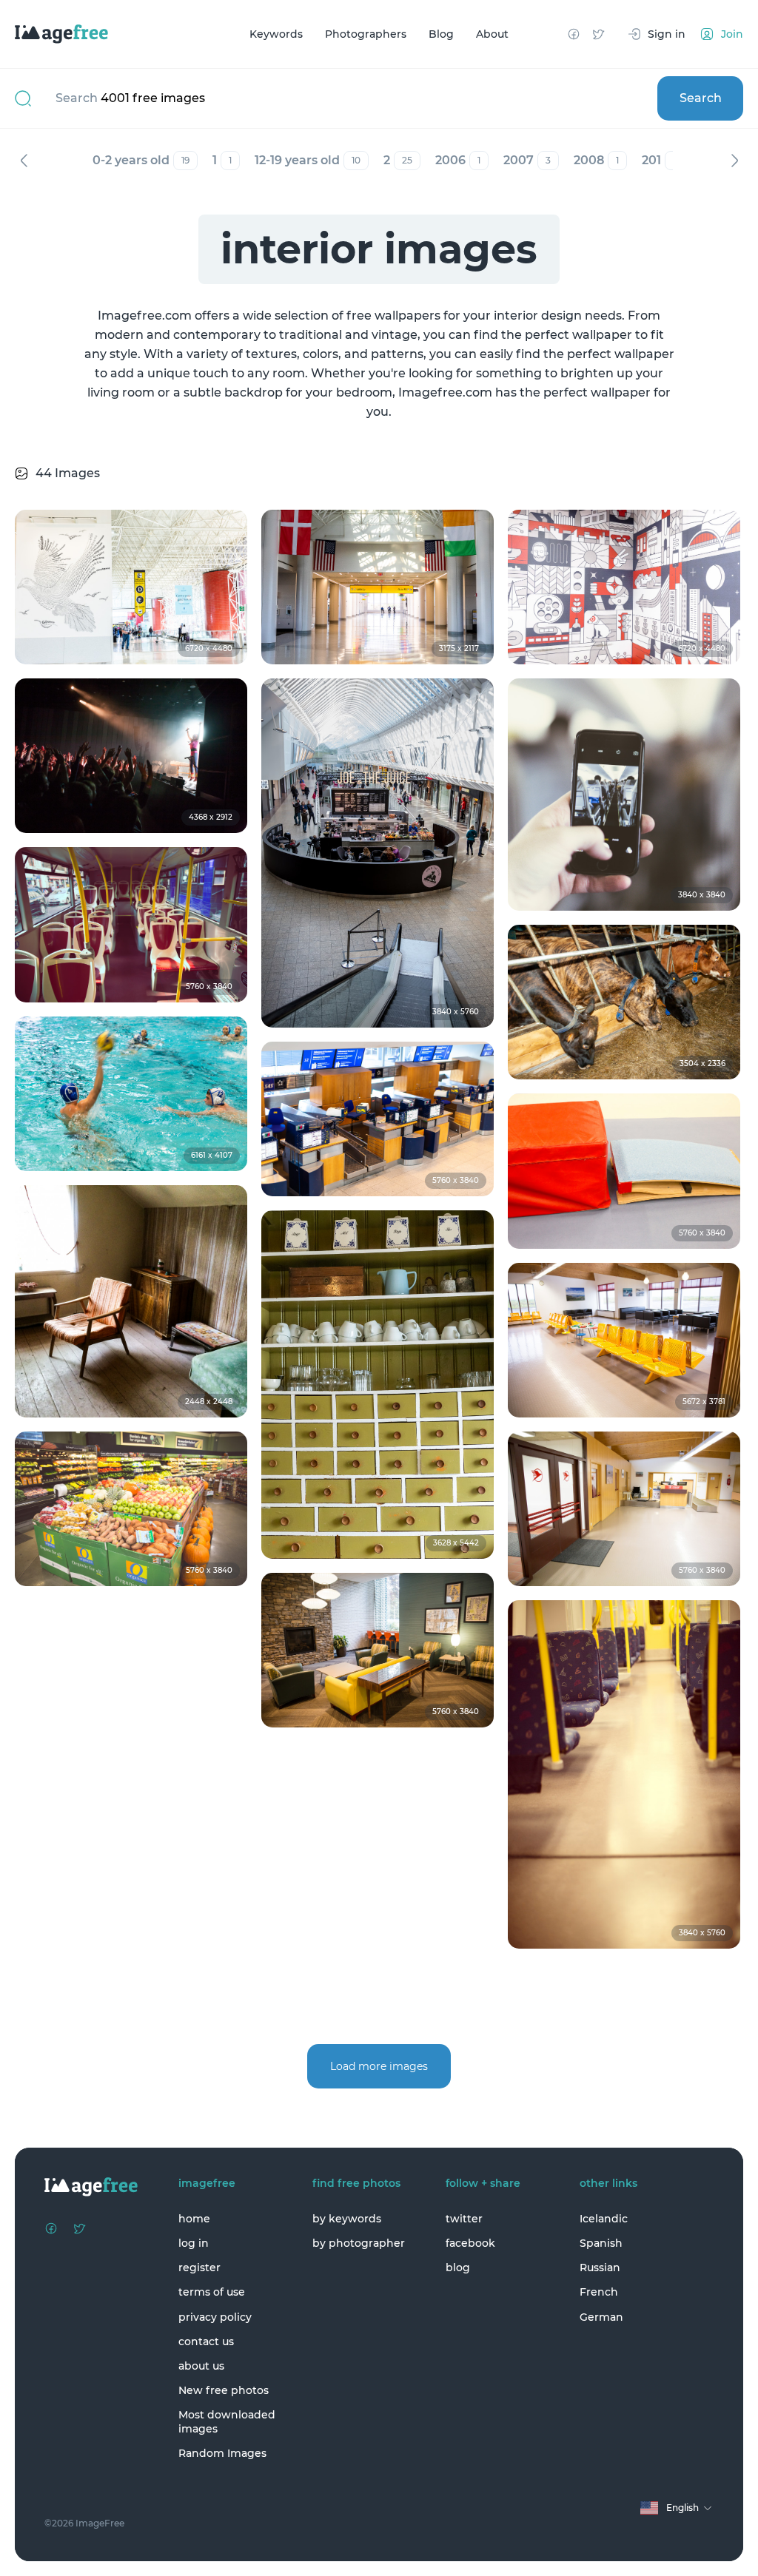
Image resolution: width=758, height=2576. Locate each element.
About (492, 34)
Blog (441, 34)
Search (701, 98)
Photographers (366, 34)
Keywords (276, 34)
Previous (24, 161)
